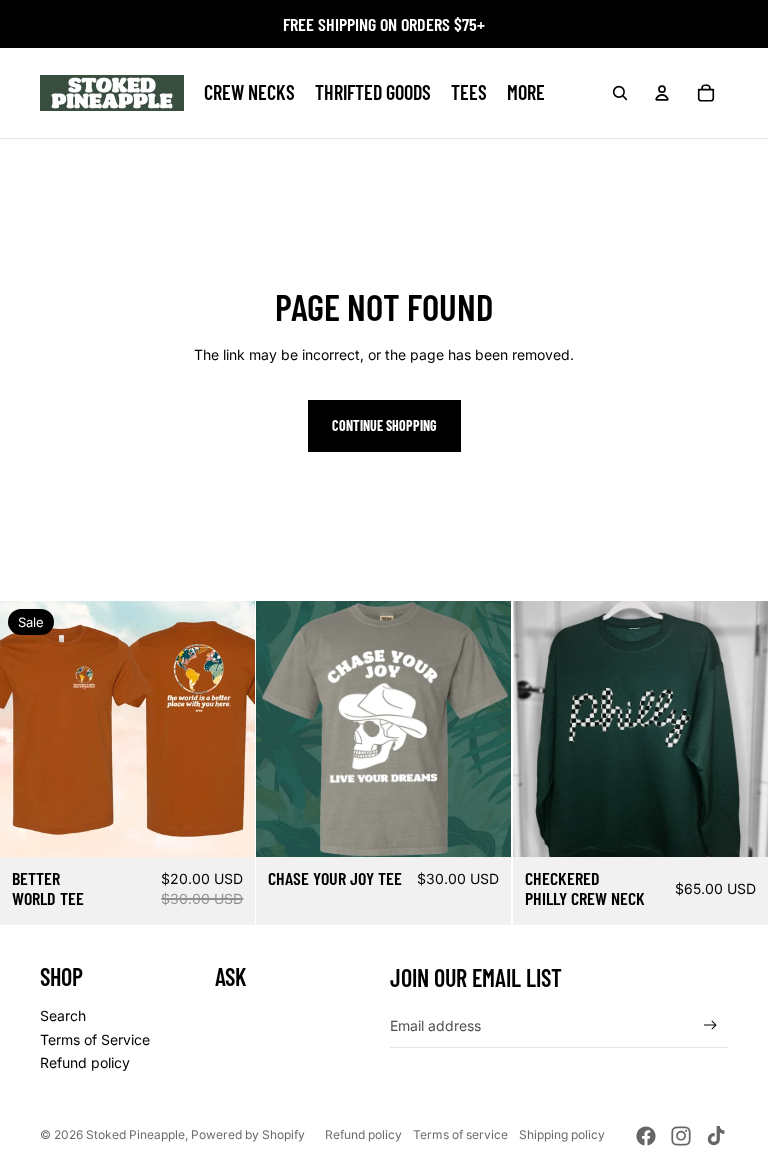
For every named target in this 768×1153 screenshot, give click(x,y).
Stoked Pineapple (135, 1134)
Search (63, 1015)
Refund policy (85, 1062)
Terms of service (460, 1134)
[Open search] (620, 93)
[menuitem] (526, 93)
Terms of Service (95, 1039)
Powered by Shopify (248, 1134)
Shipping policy (562, 1134)
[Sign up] (710, 1025)
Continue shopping (384, 425)
